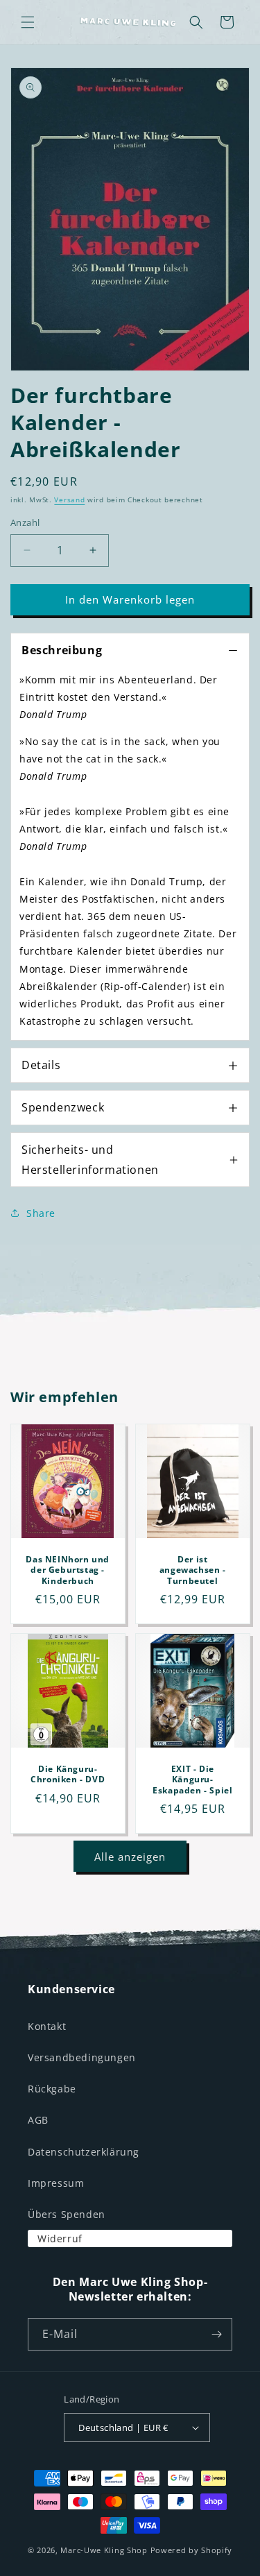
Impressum (56, 2183)
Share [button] (41, 1213)
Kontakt (47, 2026)
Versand (69, 500)
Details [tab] (41, 1065)
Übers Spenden (67, 2214)
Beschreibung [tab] (62, 650)
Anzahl (25, 522)
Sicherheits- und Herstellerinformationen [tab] (90, 1160)
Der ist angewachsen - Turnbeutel (192, 1570)
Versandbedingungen (82, 2057)
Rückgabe (52, 2089)
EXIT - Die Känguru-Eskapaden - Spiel (192, 1779)
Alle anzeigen (130, 1857)
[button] (28, 22)
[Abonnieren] (216, 2334)
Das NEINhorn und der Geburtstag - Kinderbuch (68, 1570)
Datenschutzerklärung (84, 2152)
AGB (38, 2120)
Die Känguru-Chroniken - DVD (68, 1774)
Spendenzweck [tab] (63, 1107)
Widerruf (60, 2238)
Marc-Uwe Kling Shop (104, 2550)
